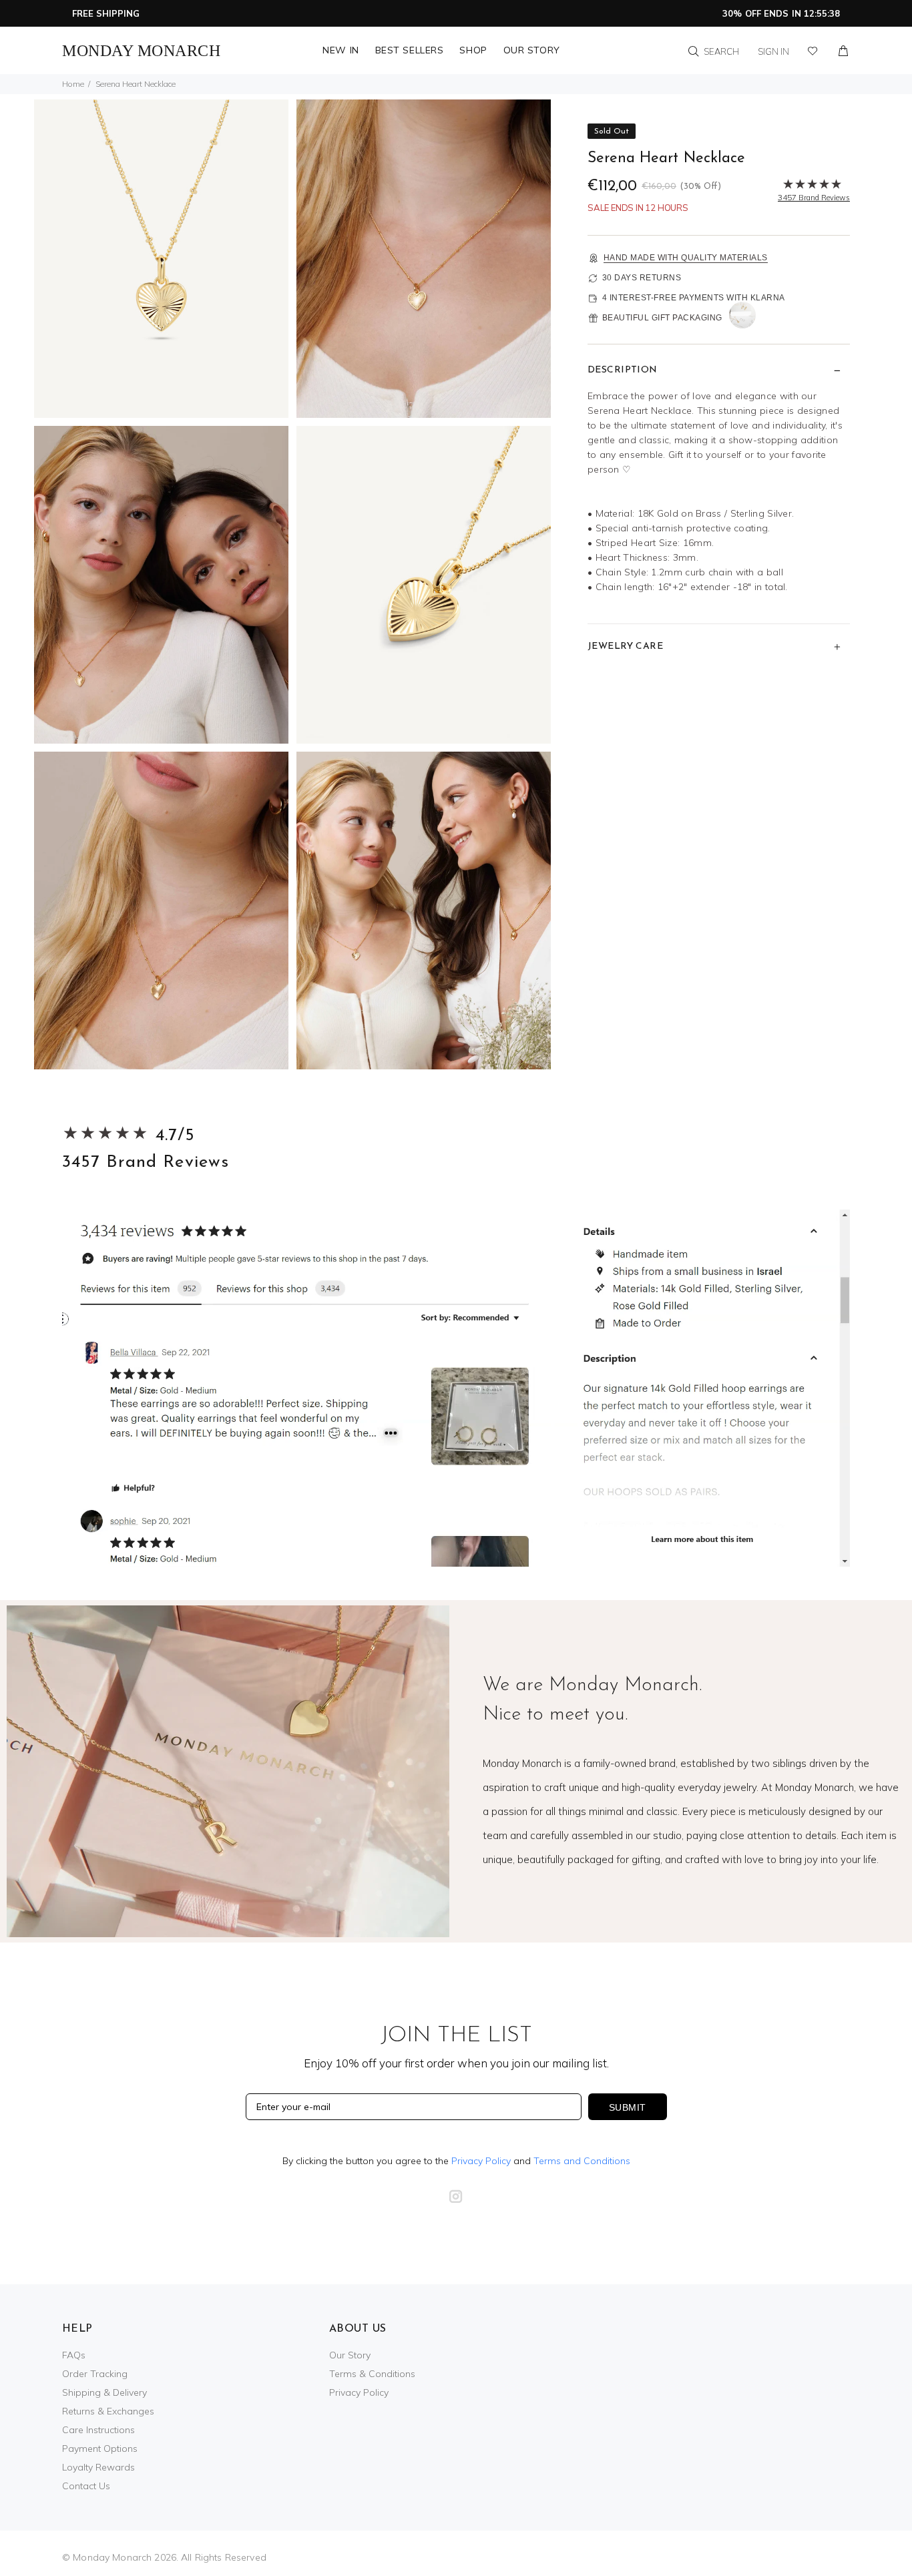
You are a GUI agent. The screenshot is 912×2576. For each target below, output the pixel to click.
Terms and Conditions (582, 2161)
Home (73, 84)
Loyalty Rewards (98, 2467)
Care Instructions (98, 2430)
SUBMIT (628, 2107)
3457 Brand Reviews (146, 1163)
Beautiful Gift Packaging (662, 318)
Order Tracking (95, 2374)
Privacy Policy (481, 2161)
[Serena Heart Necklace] (161, 257)
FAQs (74, 2355)
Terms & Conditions (372, 2374)
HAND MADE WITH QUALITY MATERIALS (686, 258)
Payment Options (100, 2449)
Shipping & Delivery (104, 2392)
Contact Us (86, 2486)
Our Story (350, 2355)
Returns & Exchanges (108, 2411)
